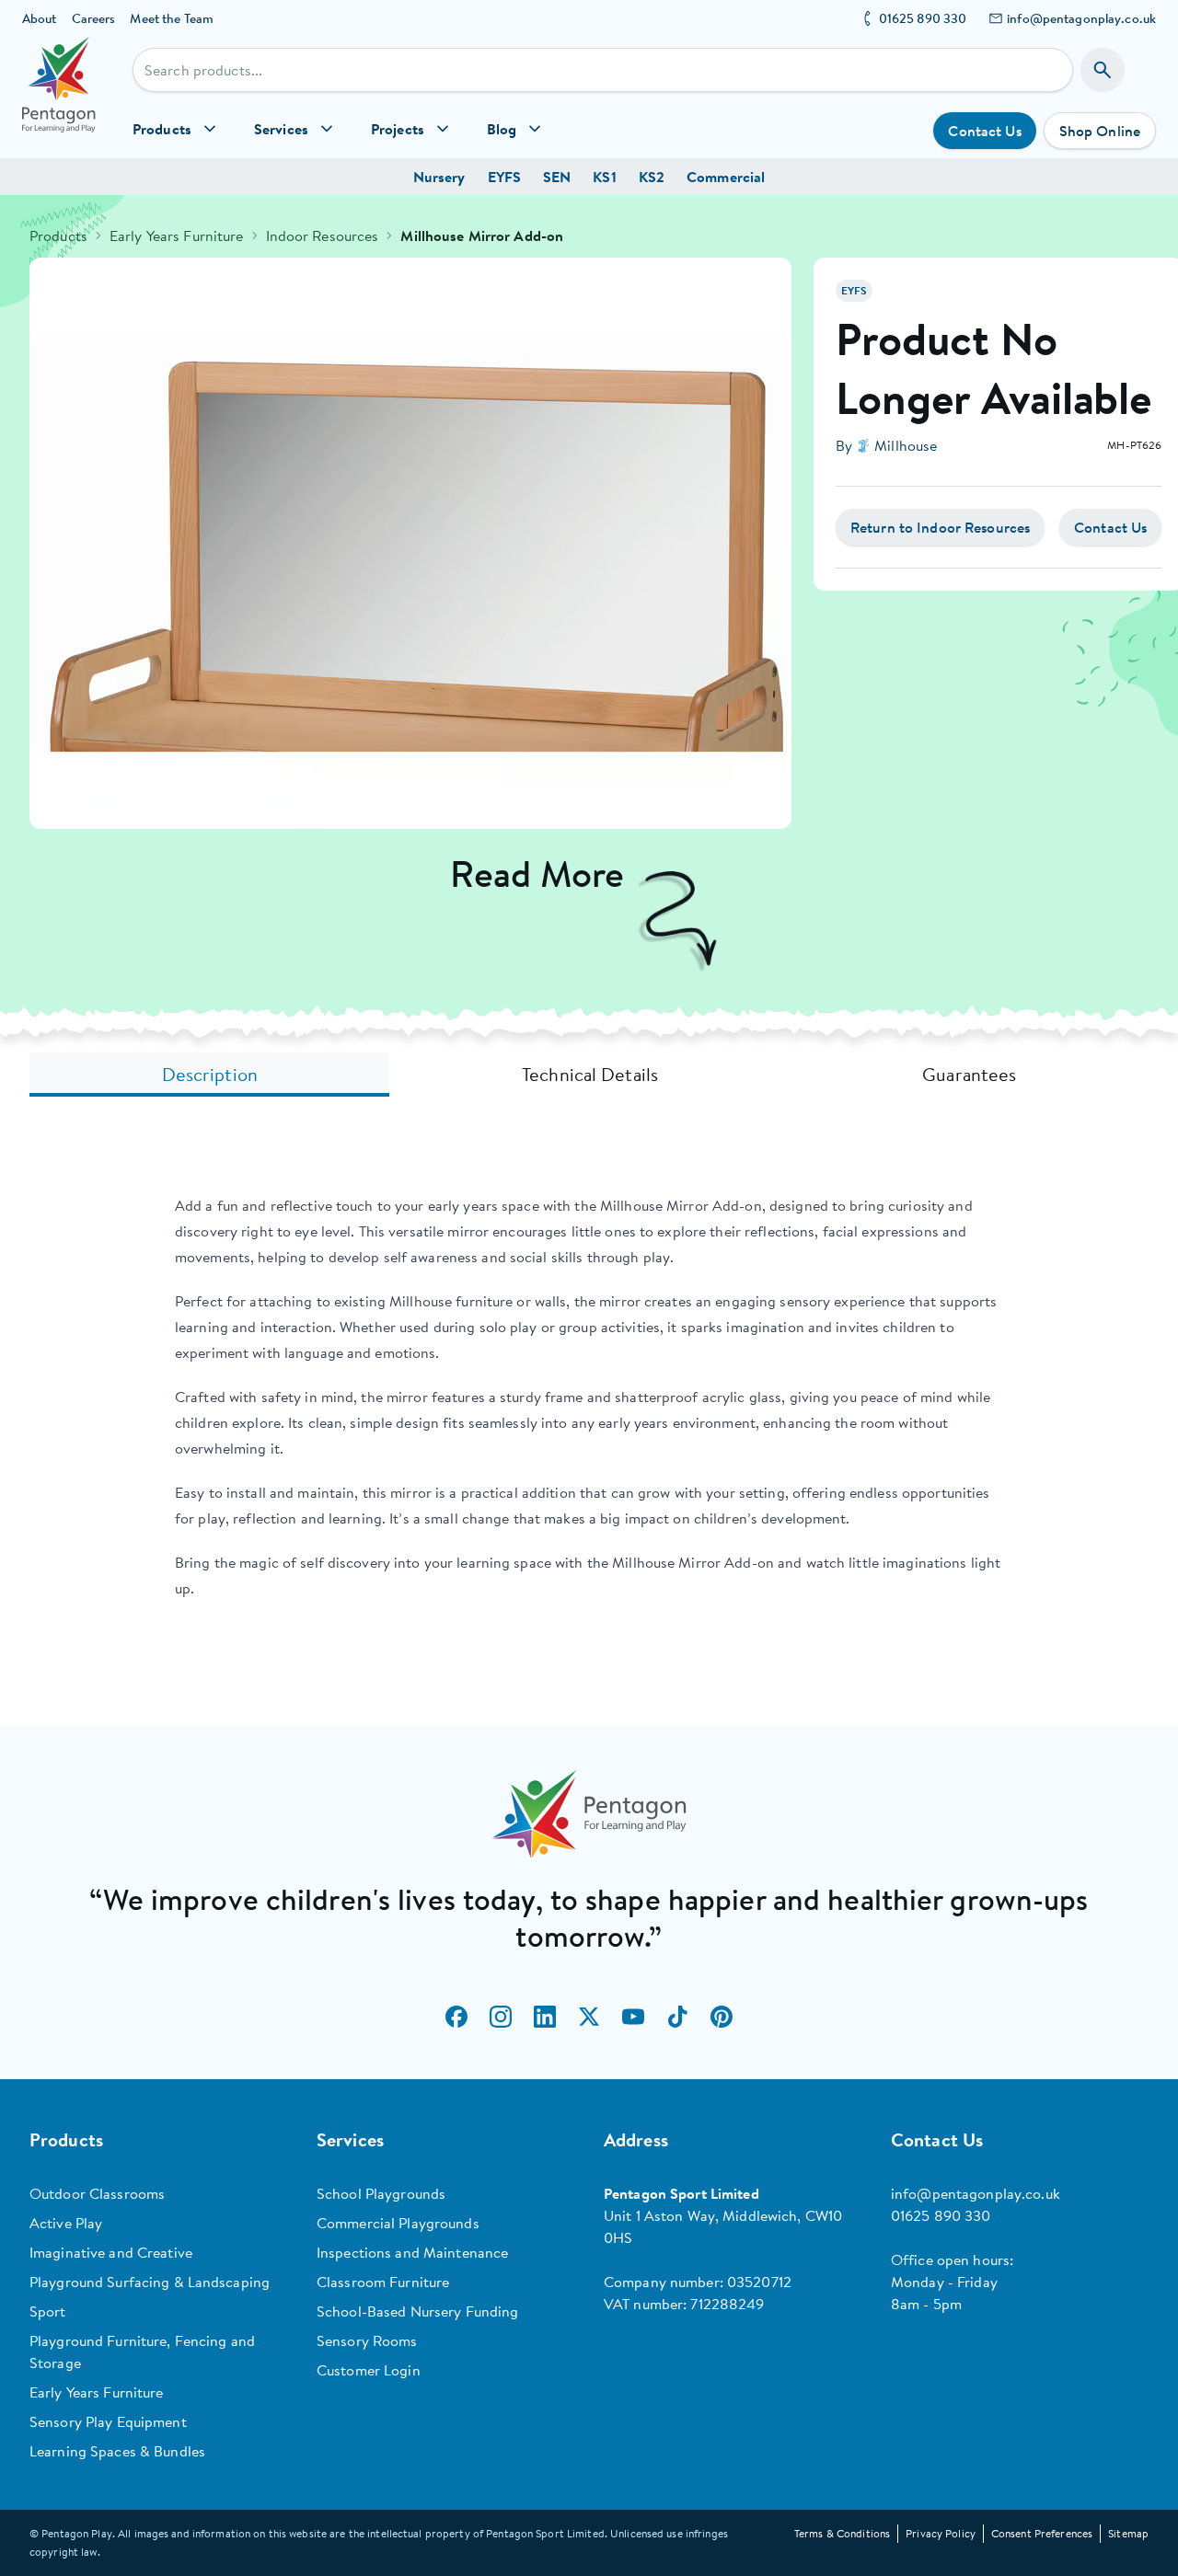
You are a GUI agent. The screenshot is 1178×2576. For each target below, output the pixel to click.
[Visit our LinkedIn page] (545, 2017)
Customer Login (369, 2370)
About (40, 18)
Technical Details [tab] (590, 1074)
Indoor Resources (323, 236)
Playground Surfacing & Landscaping (150, 2282)
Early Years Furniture (177, 236)
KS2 (652, 177)
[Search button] (1103, 70)
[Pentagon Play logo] (59, 98)
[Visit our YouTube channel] (633, 2017)
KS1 (604, 177)
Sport (48, 2311)
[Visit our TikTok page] (677, 2017)
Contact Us (984, 131)
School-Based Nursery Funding (417, 2311)
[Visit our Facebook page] (456, 2017)
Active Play (66, 2223)
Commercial (726, 177)
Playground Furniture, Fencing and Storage (142, 2352)
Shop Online (1100, 131)
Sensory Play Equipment (108, 2421)
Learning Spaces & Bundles (117, 2451)
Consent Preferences (1042, 2533)
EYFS (504, 177)
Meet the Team (172, 18)
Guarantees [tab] (969, 1074)
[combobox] (603, 70)
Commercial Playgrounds (398, 2223)
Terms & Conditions (842, 2533)
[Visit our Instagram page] (501, 2017)
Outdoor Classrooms (97, 2193)
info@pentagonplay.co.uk (1081, 18)
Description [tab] (210, 1074)
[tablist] (589, 1075)
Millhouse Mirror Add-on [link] (482, 236)
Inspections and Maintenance (412, 2252)
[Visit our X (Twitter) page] (589, 2017)
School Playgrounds (381, 2193)
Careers (94, 18)
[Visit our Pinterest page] (722, 2017)
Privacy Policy (941, 2533)
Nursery (439, 177)
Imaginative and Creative (111, 2252)
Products (58, 236)
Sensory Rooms (367, 2340)
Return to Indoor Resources (940, 527)
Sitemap (1128, 2533)
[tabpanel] (589, 1397)
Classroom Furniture (383, 2282)
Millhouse (906, 445)
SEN (557, 177)
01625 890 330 (923, 18)
